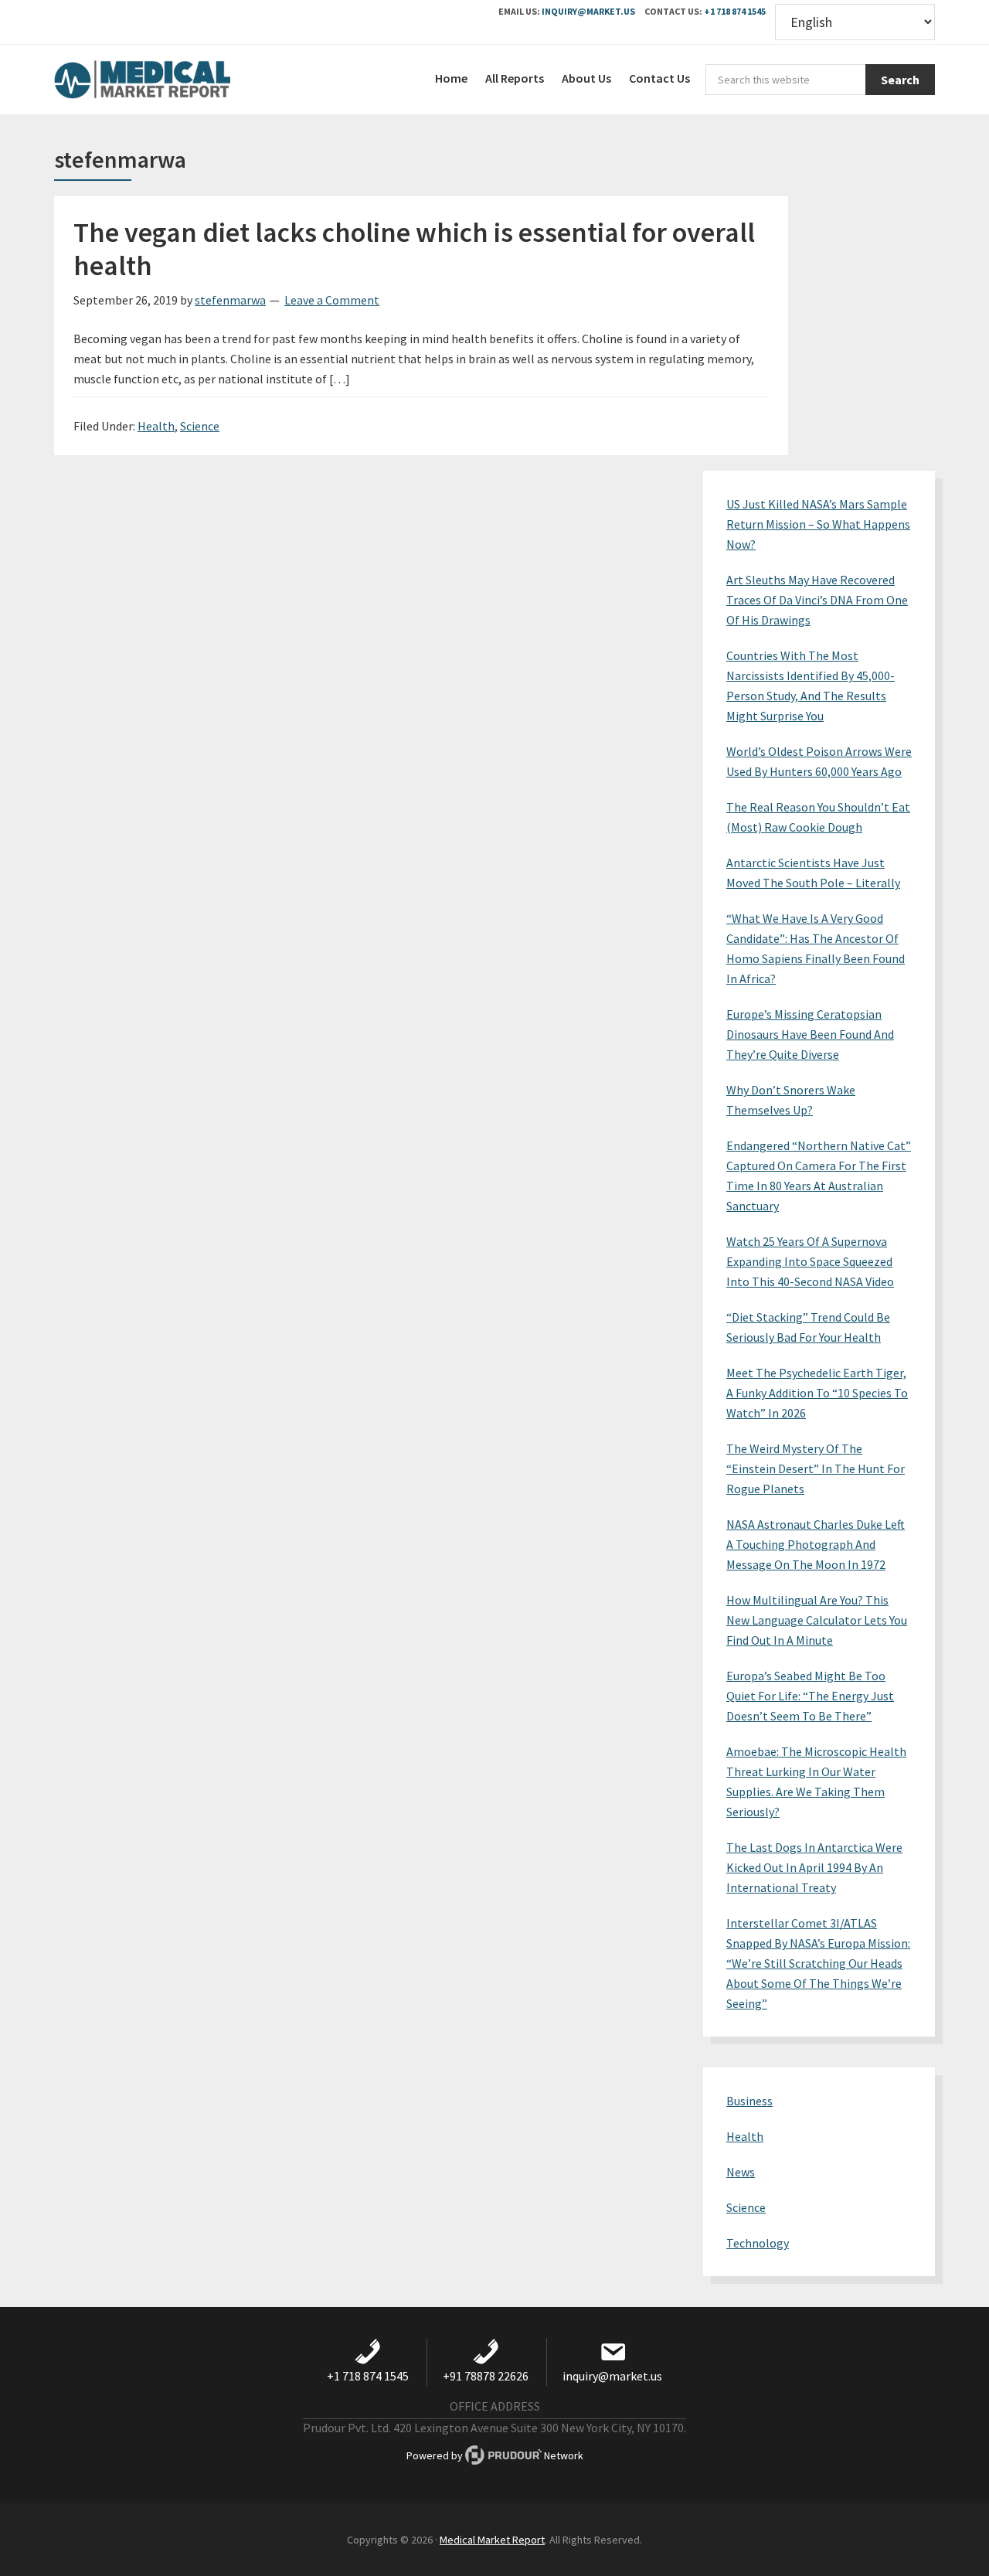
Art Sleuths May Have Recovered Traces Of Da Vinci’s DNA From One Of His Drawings (817, 600)
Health (156, 426)
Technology (758, 2243)
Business (749, 2101)
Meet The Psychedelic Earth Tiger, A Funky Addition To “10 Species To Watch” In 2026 (817, 1393)
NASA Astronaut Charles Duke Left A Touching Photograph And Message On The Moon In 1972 (816, 1544)
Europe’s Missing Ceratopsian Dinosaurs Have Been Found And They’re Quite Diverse (810, 1034)
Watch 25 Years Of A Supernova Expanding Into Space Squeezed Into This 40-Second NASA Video (810, 1261)
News (741, 2172)
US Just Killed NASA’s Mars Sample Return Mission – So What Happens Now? (818, 524)
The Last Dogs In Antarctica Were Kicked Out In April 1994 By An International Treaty (814, 1867)
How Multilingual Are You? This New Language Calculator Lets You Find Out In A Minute (817, 1620)
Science (200, 426)
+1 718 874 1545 (735, 11)
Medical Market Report (170, 80)
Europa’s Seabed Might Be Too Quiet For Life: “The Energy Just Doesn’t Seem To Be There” (810, 1696)
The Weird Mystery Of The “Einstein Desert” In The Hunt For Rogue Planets (816, 1468)
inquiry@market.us (588, 11)
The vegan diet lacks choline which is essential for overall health (414, 249)
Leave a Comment (332, 300)
